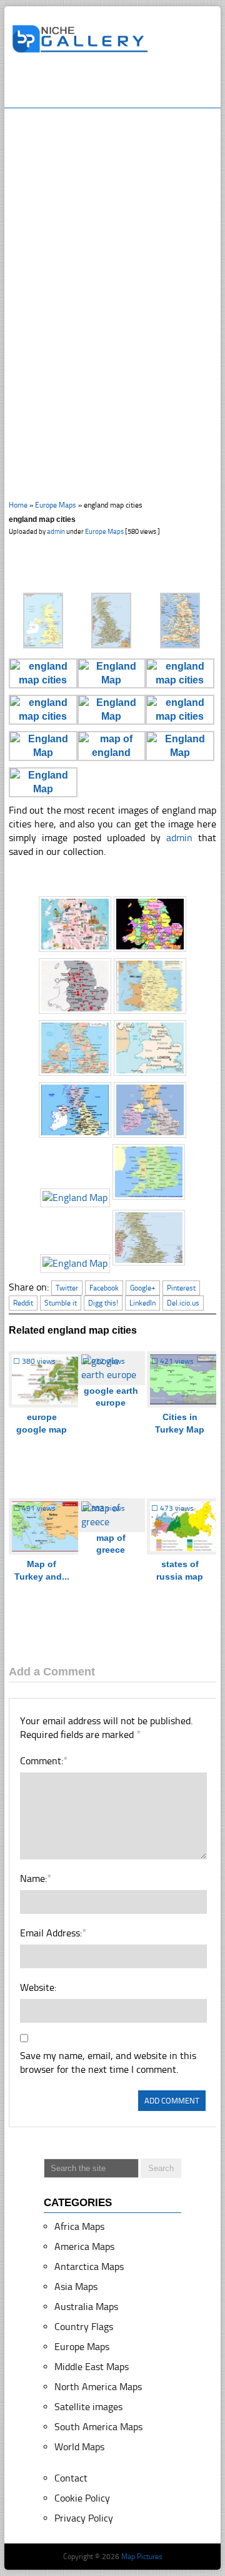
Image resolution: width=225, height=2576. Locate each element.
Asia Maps (76, 2287)
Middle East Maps (92, 2367)
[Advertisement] (118, 86)
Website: (38, 1987)
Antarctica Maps (89, 2267)
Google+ (143, 1288)
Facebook (104, 1288)
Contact (71, 2478)
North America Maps (98, 2387)
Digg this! (103, 1303)
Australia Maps (86, 2307)
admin (56, 532)
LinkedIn (142, 1303)
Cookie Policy (82, 2498)
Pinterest (181, 1288)
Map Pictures (142, 2557)
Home (18, 505)
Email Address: (53, 1933)
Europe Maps (56, 505)
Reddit (23, 1303)
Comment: (43, 1761)
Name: (35, 1878)
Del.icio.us (183, 1303)
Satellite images (88, 2407)
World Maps (79, 2447)
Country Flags (84, 2327)
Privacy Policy (84, 2518)
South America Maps (98, 2427)
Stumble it (61, 1303)
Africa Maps (79, 2226)
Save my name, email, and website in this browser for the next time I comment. (108, 2062)
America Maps (84, 2246)
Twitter (67, 1288)
